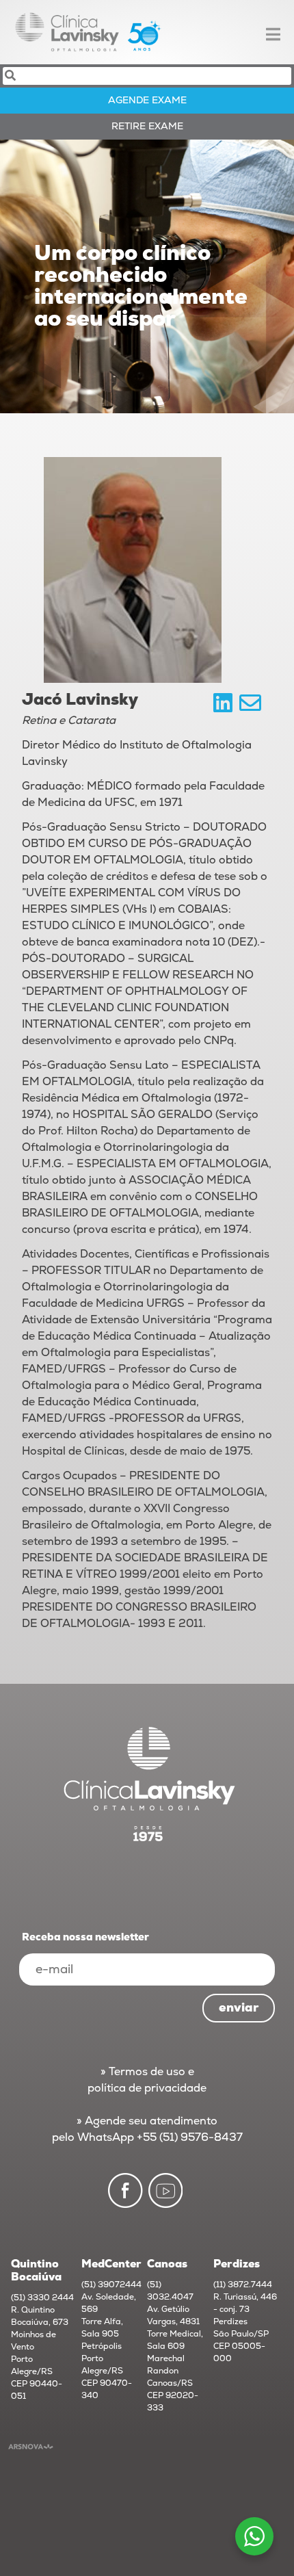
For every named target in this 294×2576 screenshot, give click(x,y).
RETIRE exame (147, 126)
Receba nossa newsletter (85, 1937)
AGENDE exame (147, 100)
